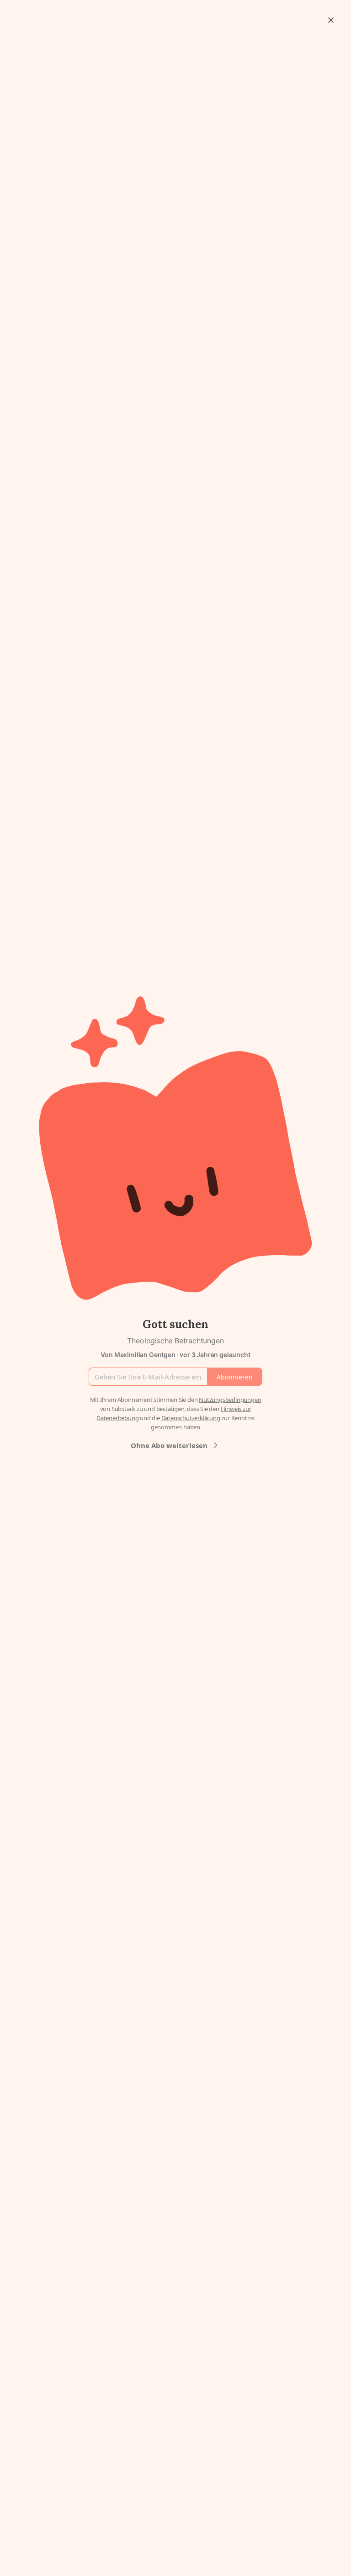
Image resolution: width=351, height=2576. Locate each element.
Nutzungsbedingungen (230, 1400)
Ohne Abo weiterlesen (169, 1445)
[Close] (331, 20)
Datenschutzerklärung (191, 1418)
